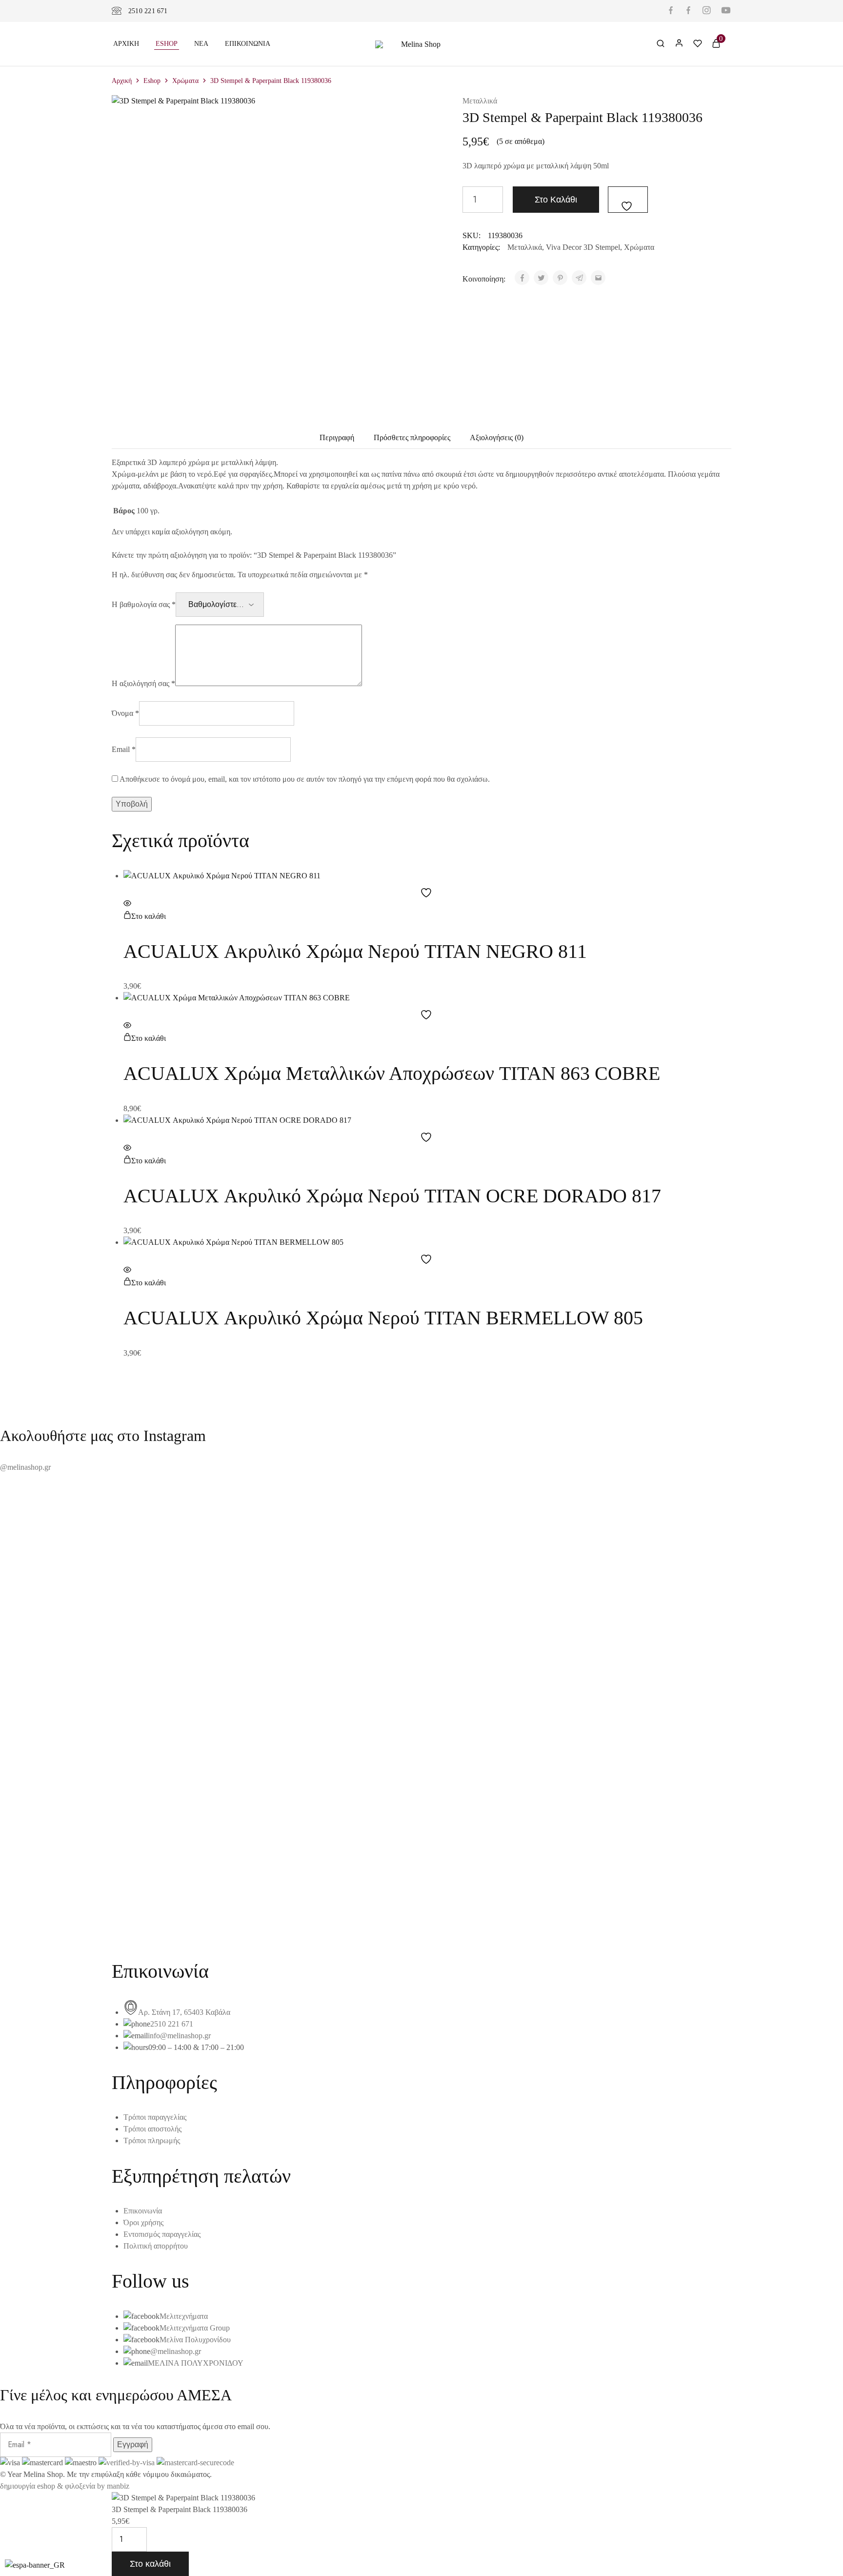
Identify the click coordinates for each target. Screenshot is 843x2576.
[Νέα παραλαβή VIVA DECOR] (421, 1924)
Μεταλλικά (480, 101)
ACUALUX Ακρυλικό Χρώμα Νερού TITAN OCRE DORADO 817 (392, 1196)
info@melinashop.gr (179, 2036)
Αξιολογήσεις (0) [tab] (497, 437)
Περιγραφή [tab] (337, 437)
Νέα (201, 44)
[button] (145, 916)
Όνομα (125, 713)
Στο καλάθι (556, 200)
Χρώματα (185, 81)
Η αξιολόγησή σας (143, 683)
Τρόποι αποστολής (152, 2129)
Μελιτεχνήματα (184, 2316)
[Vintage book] (421, 1912)
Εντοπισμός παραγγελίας (162, 2234)
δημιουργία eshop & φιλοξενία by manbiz (65, 2486)
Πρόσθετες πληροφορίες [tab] (412, 437)
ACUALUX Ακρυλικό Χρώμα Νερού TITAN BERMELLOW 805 (383, 1318)
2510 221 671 (148, 11)
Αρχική (126, 44)
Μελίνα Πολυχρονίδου (195, 2340)
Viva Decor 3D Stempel (583, 247)
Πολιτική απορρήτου (156, 2246)
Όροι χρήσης (143, 2222)
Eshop (167, 44)
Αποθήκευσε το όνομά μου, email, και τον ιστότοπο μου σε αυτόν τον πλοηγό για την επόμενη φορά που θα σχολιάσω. (305, 779)
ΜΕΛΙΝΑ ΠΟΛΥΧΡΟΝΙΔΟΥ (196, 2363)
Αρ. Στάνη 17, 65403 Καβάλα (184, 2012)
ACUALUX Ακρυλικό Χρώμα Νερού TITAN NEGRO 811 (355, 951)
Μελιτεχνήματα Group (195, 2328)
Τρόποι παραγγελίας (155, 2117)
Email (124, 749)
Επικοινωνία (248, 44)
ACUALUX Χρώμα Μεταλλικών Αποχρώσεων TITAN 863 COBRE (392, 1073)
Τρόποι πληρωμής (152, 2140)
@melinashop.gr (25, 1467)
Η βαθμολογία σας (144, 604)
